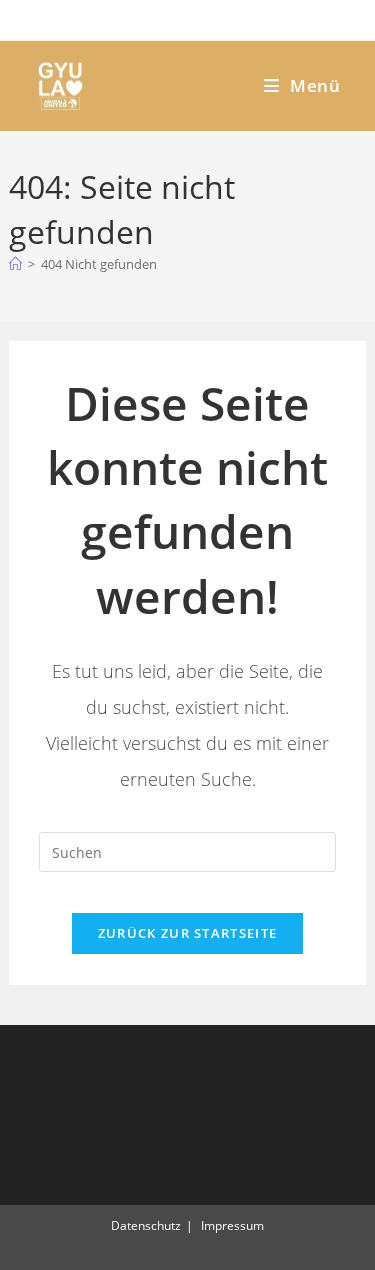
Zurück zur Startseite (187, 933)
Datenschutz (146, 1225)
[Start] (15, 264)
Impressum (232, 1225)
